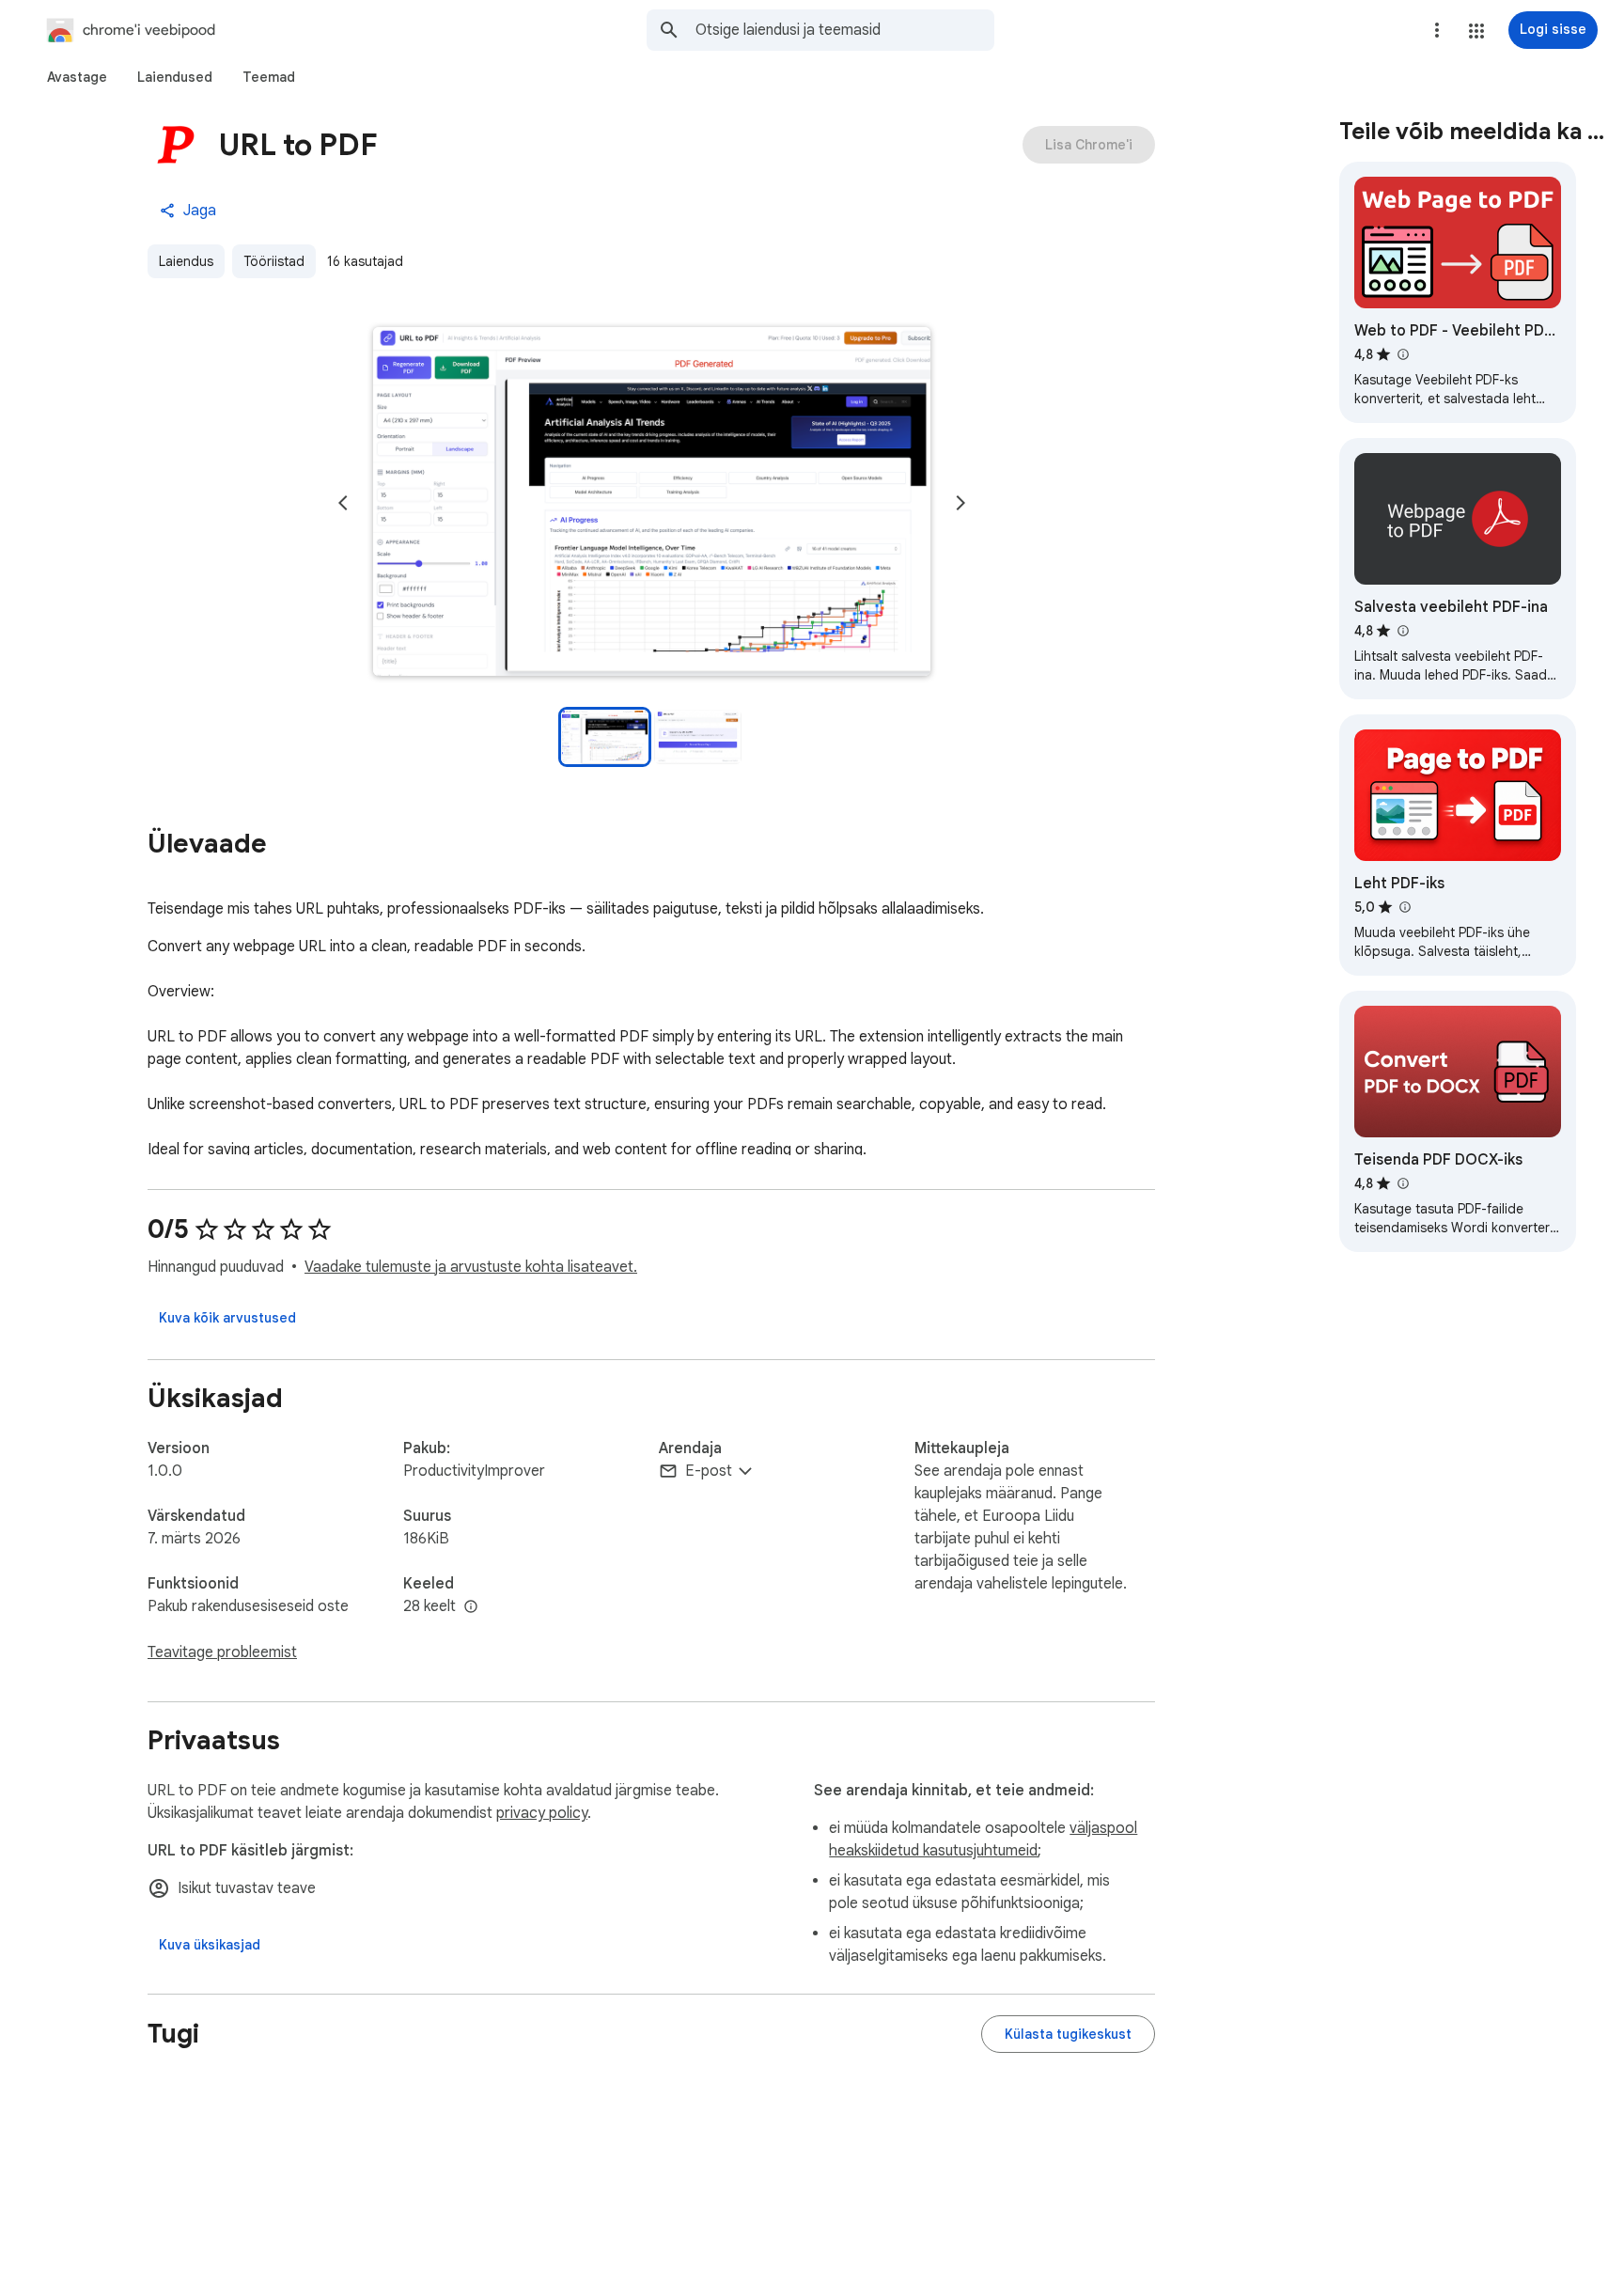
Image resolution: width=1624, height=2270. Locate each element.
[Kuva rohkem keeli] (471, 1607)
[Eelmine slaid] (343, 503)
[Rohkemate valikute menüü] (1437, 30)
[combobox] (845, 30)
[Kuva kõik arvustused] (227, 1318)
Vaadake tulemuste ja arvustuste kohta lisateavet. (471, 1267)
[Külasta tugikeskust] (1068, 2034)
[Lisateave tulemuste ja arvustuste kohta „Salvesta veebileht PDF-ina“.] (1402, 631)
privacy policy (542, 1813)
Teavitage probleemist (222, 1652)
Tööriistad (274, 261)
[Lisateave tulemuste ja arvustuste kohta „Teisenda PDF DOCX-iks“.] (1402, 1183)
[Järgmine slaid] (960, 503)
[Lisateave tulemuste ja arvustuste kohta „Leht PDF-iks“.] (1404, 907)
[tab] (77, 77)
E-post (709, 1471)
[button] (1476, 31)
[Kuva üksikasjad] (210, 1945)
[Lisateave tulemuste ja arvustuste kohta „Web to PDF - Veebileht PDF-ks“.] (1402, 354)
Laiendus (186, 261)
